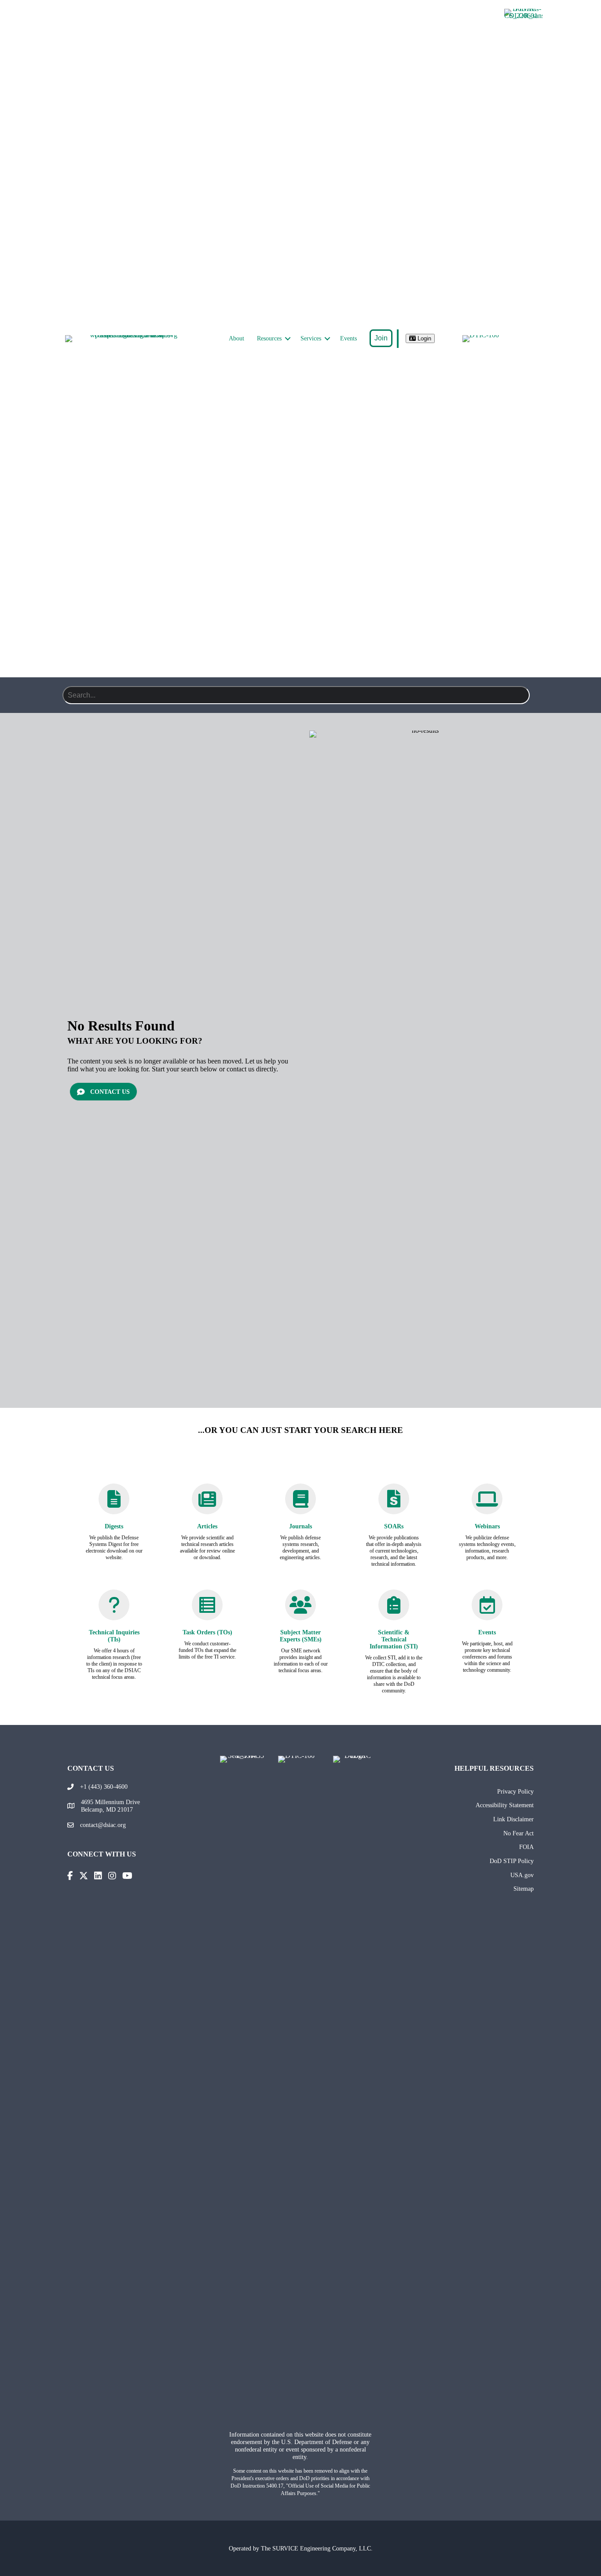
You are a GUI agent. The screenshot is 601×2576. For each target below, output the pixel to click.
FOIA (526, 1847)
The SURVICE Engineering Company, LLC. (317, 2548)
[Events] (487, 1609)
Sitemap (524, 1889)
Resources (269, 338)
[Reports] (394, 1504)
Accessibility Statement (505, 1805)
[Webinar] (487, 1503)
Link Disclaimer (513, 1819)
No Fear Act (519, 1833)
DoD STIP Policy (512, 1861)
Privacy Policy (515, 1791)
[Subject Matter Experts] (300, 1609)
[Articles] (207, 1503)
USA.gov (522, 1875)
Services (311, 338)
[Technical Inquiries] (114, 1609)
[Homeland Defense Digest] (114, 1503)
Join (381, 338)
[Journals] (300, 1503)
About (236, 338)
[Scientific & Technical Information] (394, 1609)
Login (423, 338)
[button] (288, 339)
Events (348, 338)
